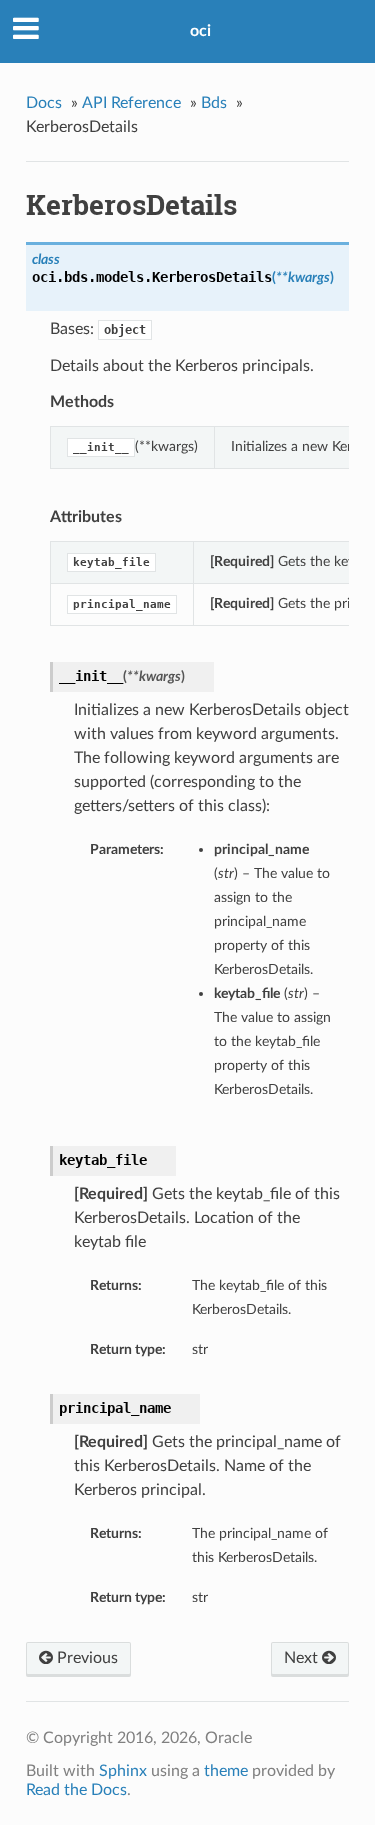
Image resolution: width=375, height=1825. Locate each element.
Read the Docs (76, 1790)
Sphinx (123, 1771)
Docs (44, 103)
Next (303, 1658)
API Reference (131, 103)
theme (226, 1771)
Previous (85, 1658)
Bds (214, 103)
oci (200, 31)
